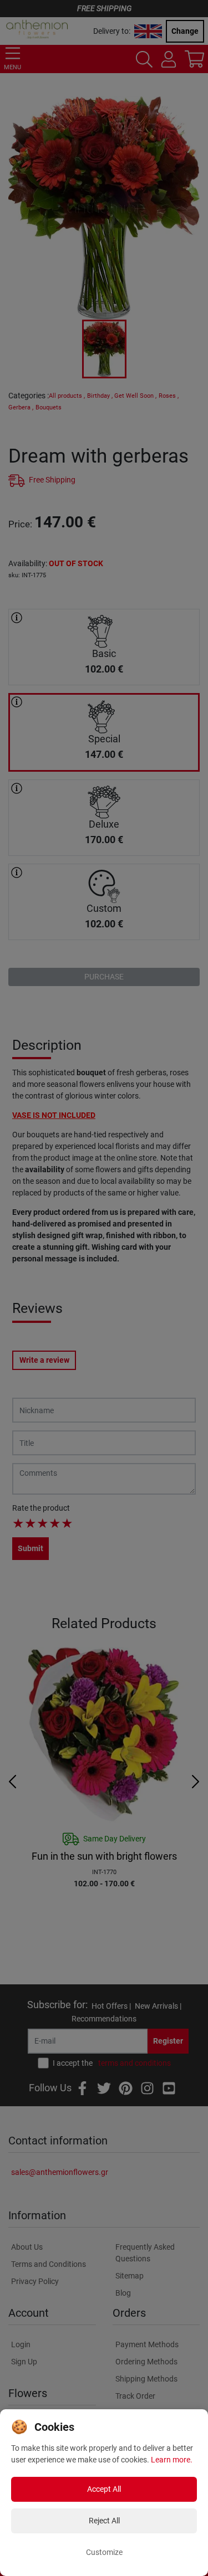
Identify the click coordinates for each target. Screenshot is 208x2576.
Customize (104, 2552)
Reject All (104, 2521)
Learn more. (172, 2460)
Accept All (104, 2489)
